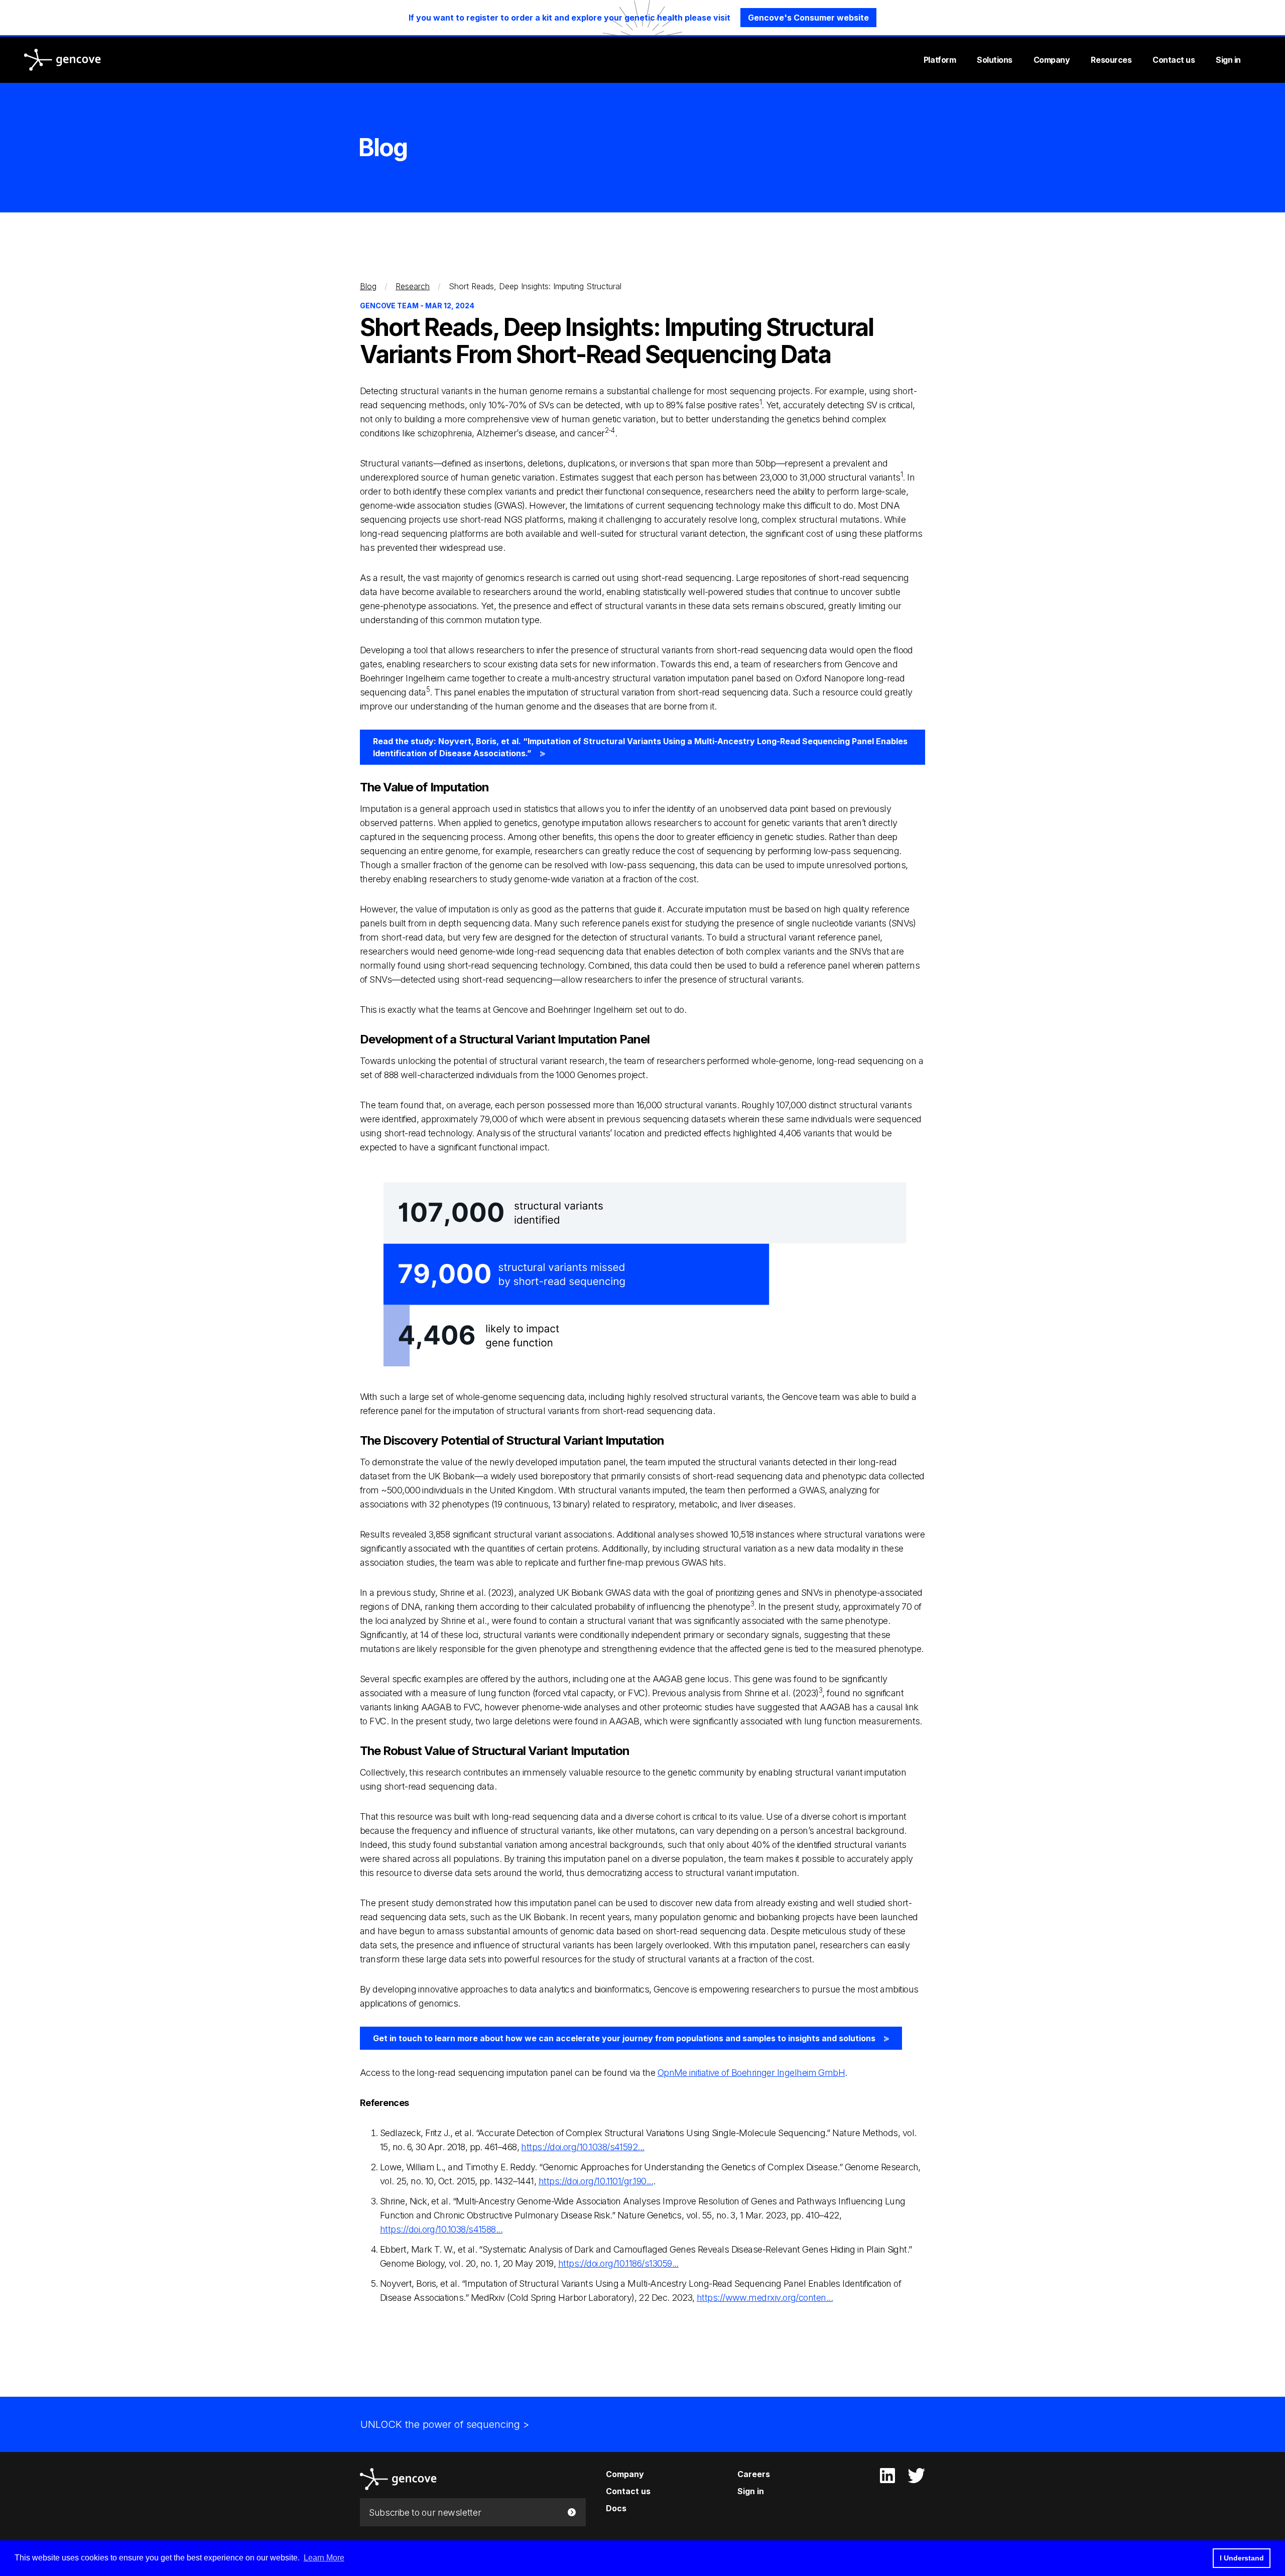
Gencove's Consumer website (808, 18)
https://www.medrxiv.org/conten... (765, 2298)
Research (413, 286)
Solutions (995, 60)
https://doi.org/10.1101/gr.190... (596, 2181)
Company (1052, 60)
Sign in (1228, 60)
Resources (1111, 60)
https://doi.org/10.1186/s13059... (618, 2263)
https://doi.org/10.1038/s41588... (441, 2229)
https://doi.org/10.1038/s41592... (583, 2147)
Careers (754, 2474)
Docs (616, 2508)
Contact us (1174, 60)
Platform (940, 60)
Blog (368, 286)
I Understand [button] (1242, 2558)
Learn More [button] (324, 2558)
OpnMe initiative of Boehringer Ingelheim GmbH (751, 2073)
